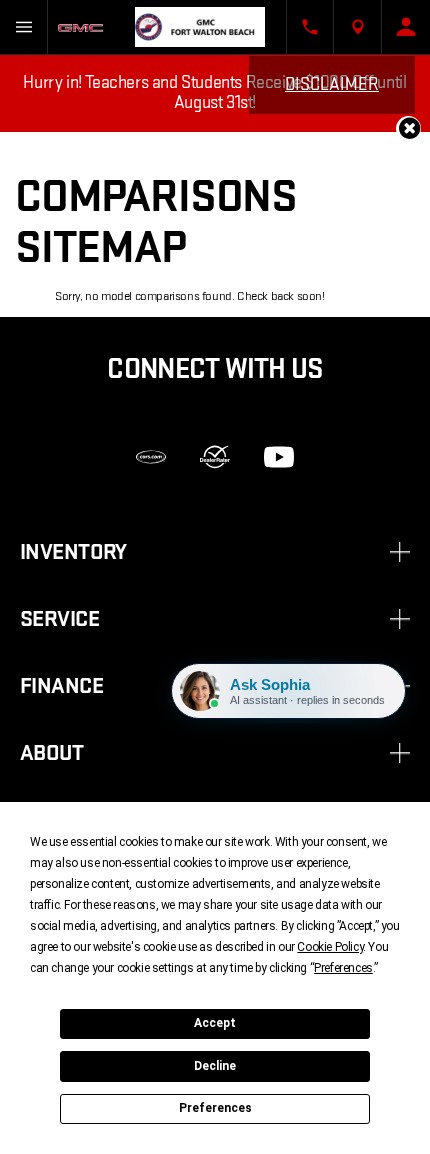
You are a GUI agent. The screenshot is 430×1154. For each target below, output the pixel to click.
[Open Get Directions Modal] (358, 27)
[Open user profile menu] (406, 27)
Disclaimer (332, 84)
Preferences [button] (343, 968)
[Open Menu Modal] (24, 27)
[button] (408, 128)
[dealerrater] (215, 457)
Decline (215, 1066)
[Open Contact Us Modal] (310, 27)
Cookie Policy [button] (330, 947)
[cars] (151, 457)
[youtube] (279, 457)
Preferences (215, 1108)
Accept (215, 1023)
